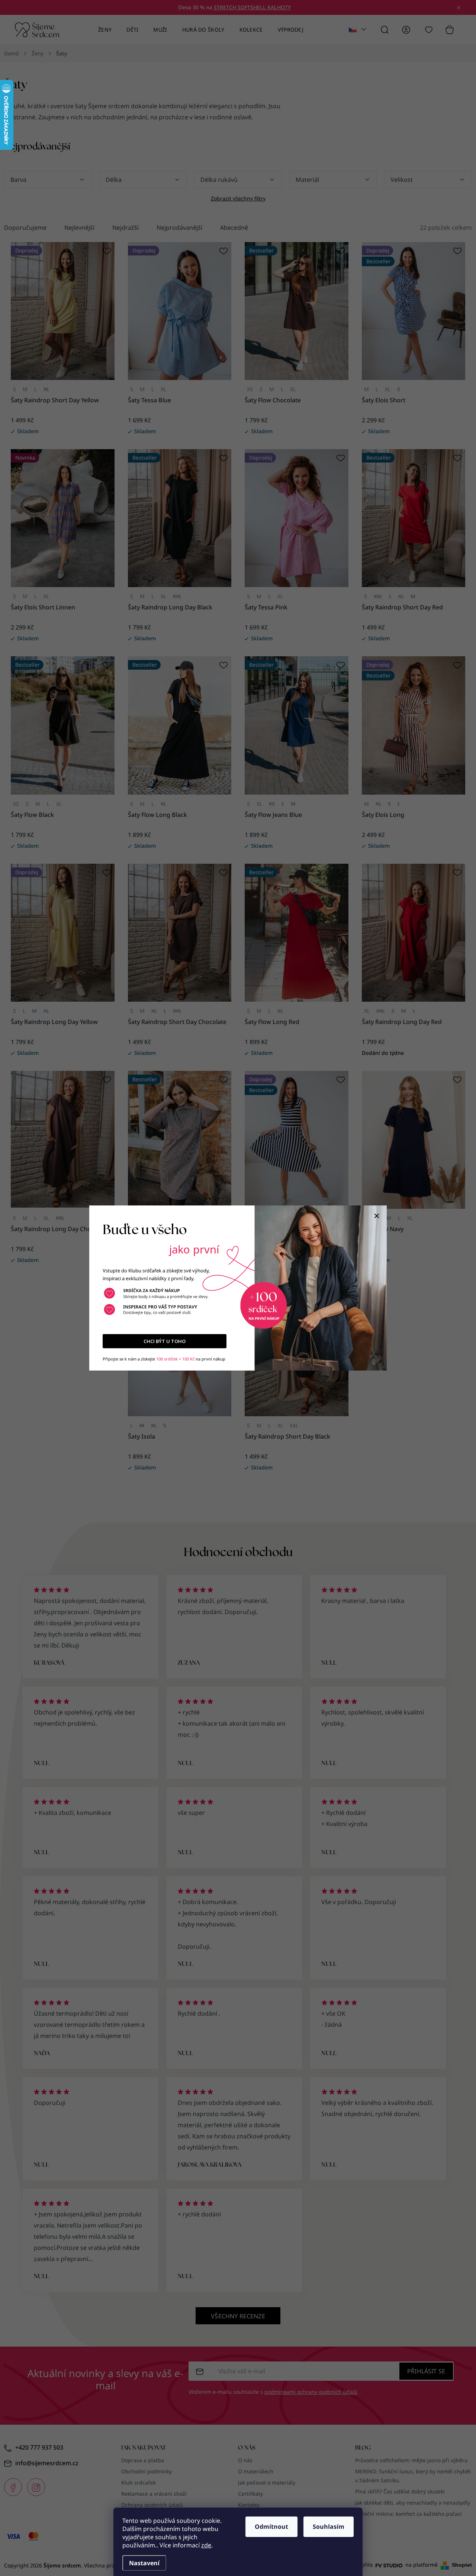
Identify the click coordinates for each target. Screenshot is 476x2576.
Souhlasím (329, 2527)
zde (206, 2545)
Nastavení (144, 2563)
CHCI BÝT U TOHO (165, 1341)
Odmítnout (271, 2527)
